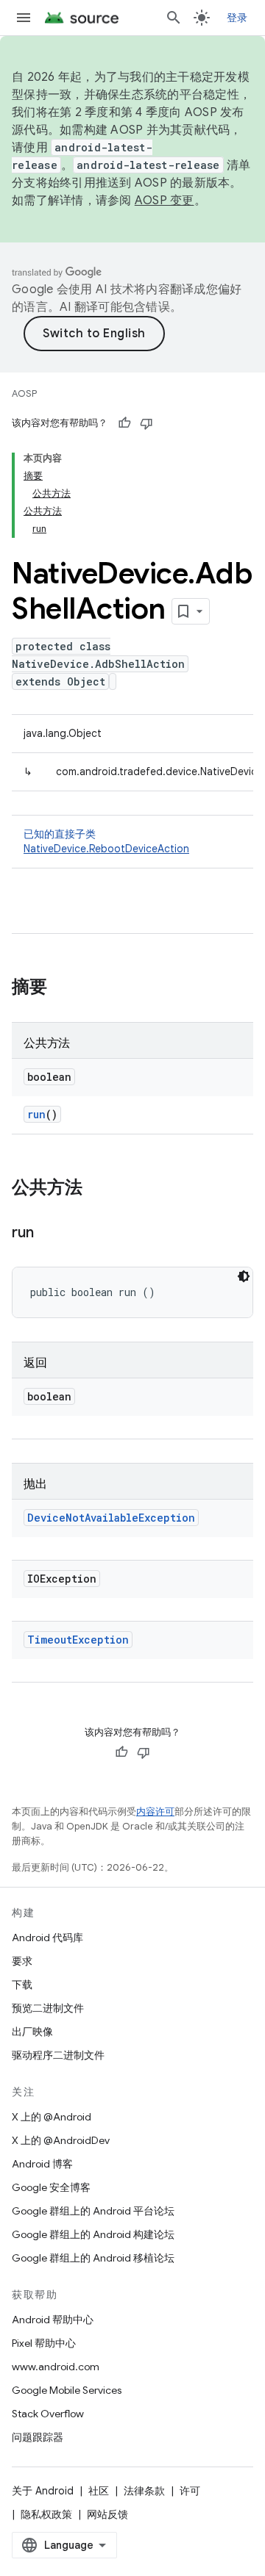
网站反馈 (107, 2514)
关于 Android (43, 2491)
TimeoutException (78, 1640)
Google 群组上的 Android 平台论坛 (93, 2211)
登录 (237, 18)
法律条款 (144, 2491)
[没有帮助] (146, 423)
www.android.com (56, 2367)
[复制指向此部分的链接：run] (48, 1234)
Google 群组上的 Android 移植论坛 (93, 2258)
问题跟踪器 (38, 2437)
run (36, 1114)
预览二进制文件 (48, 2008)
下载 (22, 1985)
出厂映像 (32, 2032)
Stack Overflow (48, 2414)
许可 (190, 2491)
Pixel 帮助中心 (44, 2343)
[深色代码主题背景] (244, 1276)
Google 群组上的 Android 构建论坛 (93, 2234)
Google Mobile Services (67, 2390)
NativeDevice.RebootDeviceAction (106, 849)
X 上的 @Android (52, 2117)
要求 (22, 1961)
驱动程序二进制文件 (58, 2055)
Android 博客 (42, 2164)
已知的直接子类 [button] (106, 841)
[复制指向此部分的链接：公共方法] (97, 1189)
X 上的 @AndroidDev (61, 2140)
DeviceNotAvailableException (111, 1518)
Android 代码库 (47, 1938)
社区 (99, 2491)
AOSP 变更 (165, 201)
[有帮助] (124, 423)
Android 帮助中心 (53, 2320)
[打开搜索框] (174, 18)
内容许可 (155, 1812)
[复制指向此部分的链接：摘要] (62, 988)
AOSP (24, 393)
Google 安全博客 (51, 2187)
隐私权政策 (46, 2514)
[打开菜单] (24, 18)
